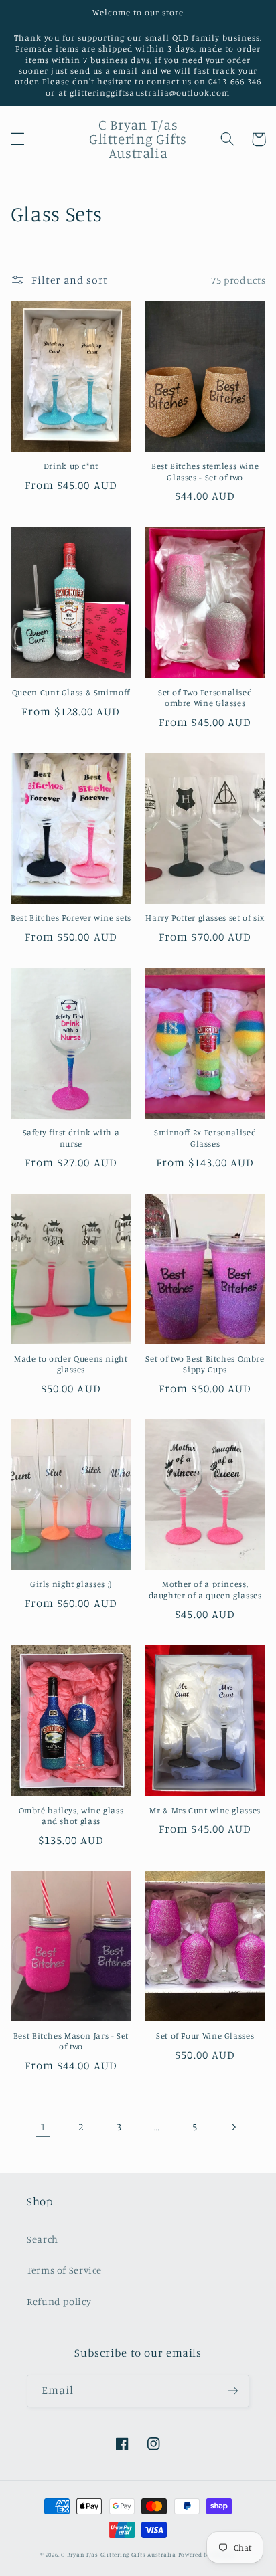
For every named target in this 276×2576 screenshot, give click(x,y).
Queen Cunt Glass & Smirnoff (71, 692)
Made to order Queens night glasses (71, 1364)
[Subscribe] (233, 2391)
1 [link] (43, 2127)
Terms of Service (64, 2270)
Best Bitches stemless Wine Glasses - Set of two (205, 471)
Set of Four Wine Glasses (205, 2036)
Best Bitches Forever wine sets (71, 918)
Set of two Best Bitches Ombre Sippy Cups (205, 1364)
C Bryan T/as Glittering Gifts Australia (119, 2554)
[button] (17, 139)
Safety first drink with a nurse (71, 1138)
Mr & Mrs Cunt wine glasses (205, 1810)
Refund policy (59, 2301)
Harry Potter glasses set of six (205, 918)
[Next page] (233, 2127)
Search (43, 2239)
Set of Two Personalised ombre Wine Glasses (205, 698)
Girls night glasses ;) (71, 1584)
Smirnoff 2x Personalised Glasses (205, 1138)
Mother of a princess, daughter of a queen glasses (205, 1589)
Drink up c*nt (71, 466)
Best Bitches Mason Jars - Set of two (71, 2041)
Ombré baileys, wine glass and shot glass (71, 1816)
